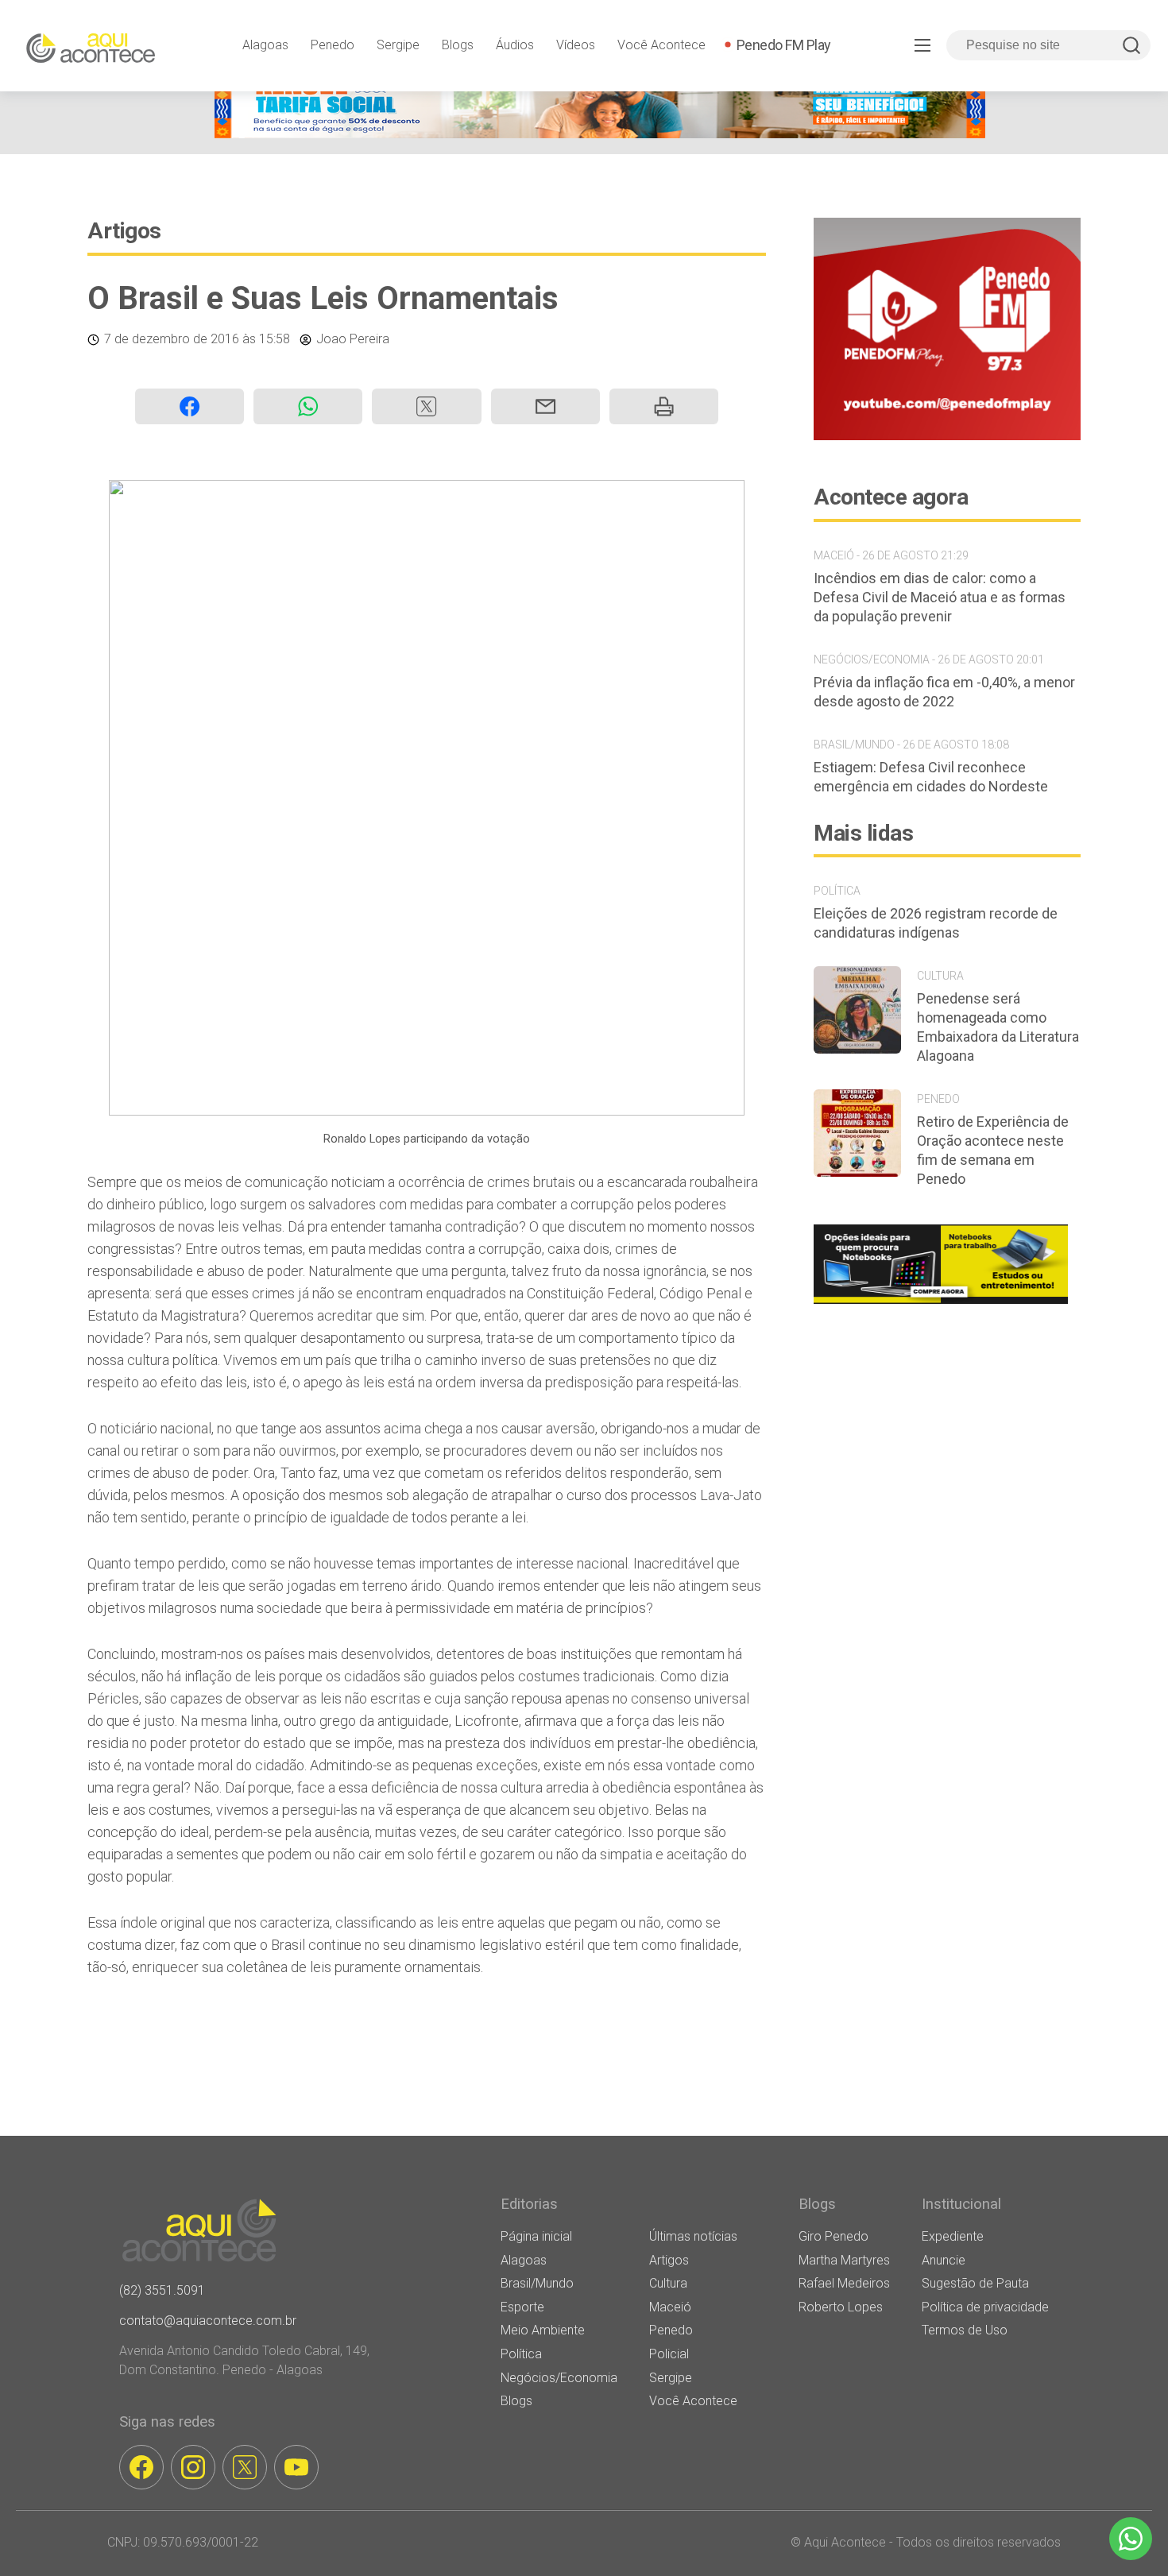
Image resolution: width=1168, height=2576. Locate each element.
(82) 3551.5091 (162, 2290)
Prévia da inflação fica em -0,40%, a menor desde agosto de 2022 (944, 692)
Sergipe (398, 45)
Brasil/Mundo (537, 2283)
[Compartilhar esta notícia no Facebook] (190, 406)
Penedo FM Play (784, 45)
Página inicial (536, 2236)
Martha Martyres (844, 2260)
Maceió (670, 2307)
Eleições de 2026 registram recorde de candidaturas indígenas (936, 923)
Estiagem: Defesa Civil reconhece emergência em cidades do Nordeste (931, 777)
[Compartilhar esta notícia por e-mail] (545, 406)
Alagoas (265, 45)
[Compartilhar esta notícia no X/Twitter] (426, 406)
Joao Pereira (353, 339)
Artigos (124, 231)
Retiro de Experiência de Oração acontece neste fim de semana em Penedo (993, 1150)
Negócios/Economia (559, 2378)
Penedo (333, 45)
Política (521, 2354)
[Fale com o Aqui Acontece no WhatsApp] (1131, 2539)
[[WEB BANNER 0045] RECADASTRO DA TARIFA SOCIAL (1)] (600, 134)
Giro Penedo (833, 2236)
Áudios (515, 45)
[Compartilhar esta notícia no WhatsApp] (308, 406)
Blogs (458, 45)
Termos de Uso (965, 2330)
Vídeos (576, 45)
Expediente (953, 2236)
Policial (669, 2354)
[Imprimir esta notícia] (664, 406)
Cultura (668, 2283)
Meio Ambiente (543, 2330)
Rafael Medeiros (844, 2283)
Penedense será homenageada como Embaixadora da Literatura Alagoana (998, 1027)
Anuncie (944, 2260)
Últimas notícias (693, 2236)
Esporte (522, 2307)
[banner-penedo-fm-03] (947, 436)
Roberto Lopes (841, 2307)
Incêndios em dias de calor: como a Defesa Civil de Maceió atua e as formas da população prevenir (940, 597)
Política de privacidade (985, 2307)
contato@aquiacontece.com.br (208, 2321)
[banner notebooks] (941, 1303)
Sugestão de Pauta (975, 2283)
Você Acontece (661, 45)
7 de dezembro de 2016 (172, 339)
